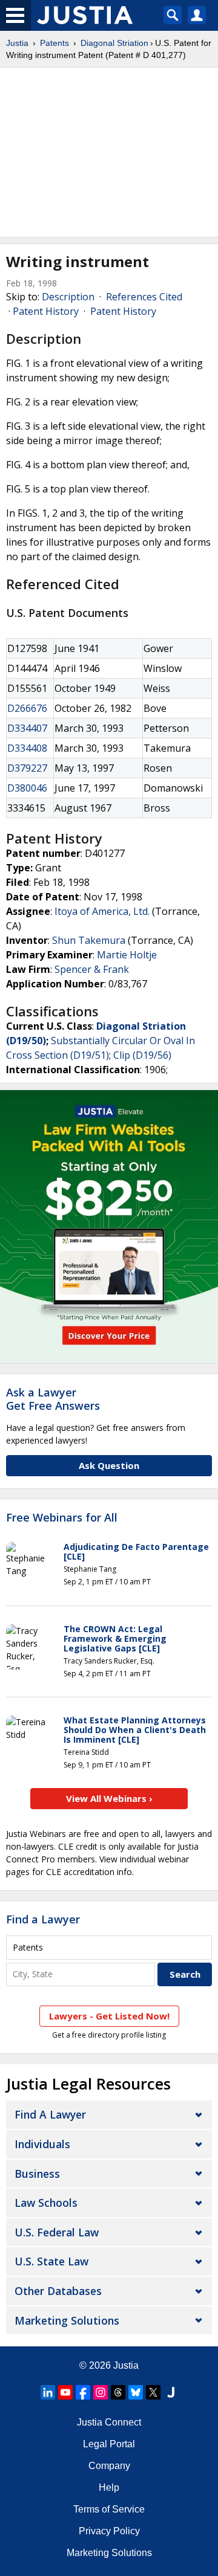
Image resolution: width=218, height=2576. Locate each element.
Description (68, 297)
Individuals (42, 2144)
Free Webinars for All (62, 1518)
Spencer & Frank (92, 969)
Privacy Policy (109, 2531)
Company (109, 2466)
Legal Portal (109, 2444)
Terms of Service (109, 2509)
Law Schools (46, 2203)
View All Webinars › (109, 1798)
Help (109, 2487)
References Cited (144, 297)
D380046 (27, 788)
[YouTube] (65, 2392)
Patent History (46, 311)
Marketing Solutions (67, 2320)
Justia (17, 43)
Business (37, 2174)
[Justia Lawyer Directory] (171, 2392)
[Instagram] (101, 2392)
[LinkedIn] (48, 2392)
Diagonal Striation (114, 43)
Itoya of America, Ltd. (102, 911)
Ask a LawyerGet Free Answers (53, 1399)
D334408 (27, 748)
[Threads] (118, 2392)
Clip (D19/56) (142, 1055)
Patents (54, 43)
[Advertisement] (109, 152)
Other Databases (58, 2291)
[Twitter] (153, 2392)
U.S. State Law (51, 2261)
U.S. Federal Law (57, 2232)
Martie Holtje (127, 955)
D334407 (27, 728)
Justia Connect (109, 2422)
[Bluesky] (136, 2392)
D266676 (27, 708)
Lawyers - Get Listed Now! (109, 2016)
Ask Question (109, 1465)
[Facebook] (83, 2392)
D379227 (27, 768)
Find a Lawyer (43, 1919)
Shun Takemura (89, 940)
